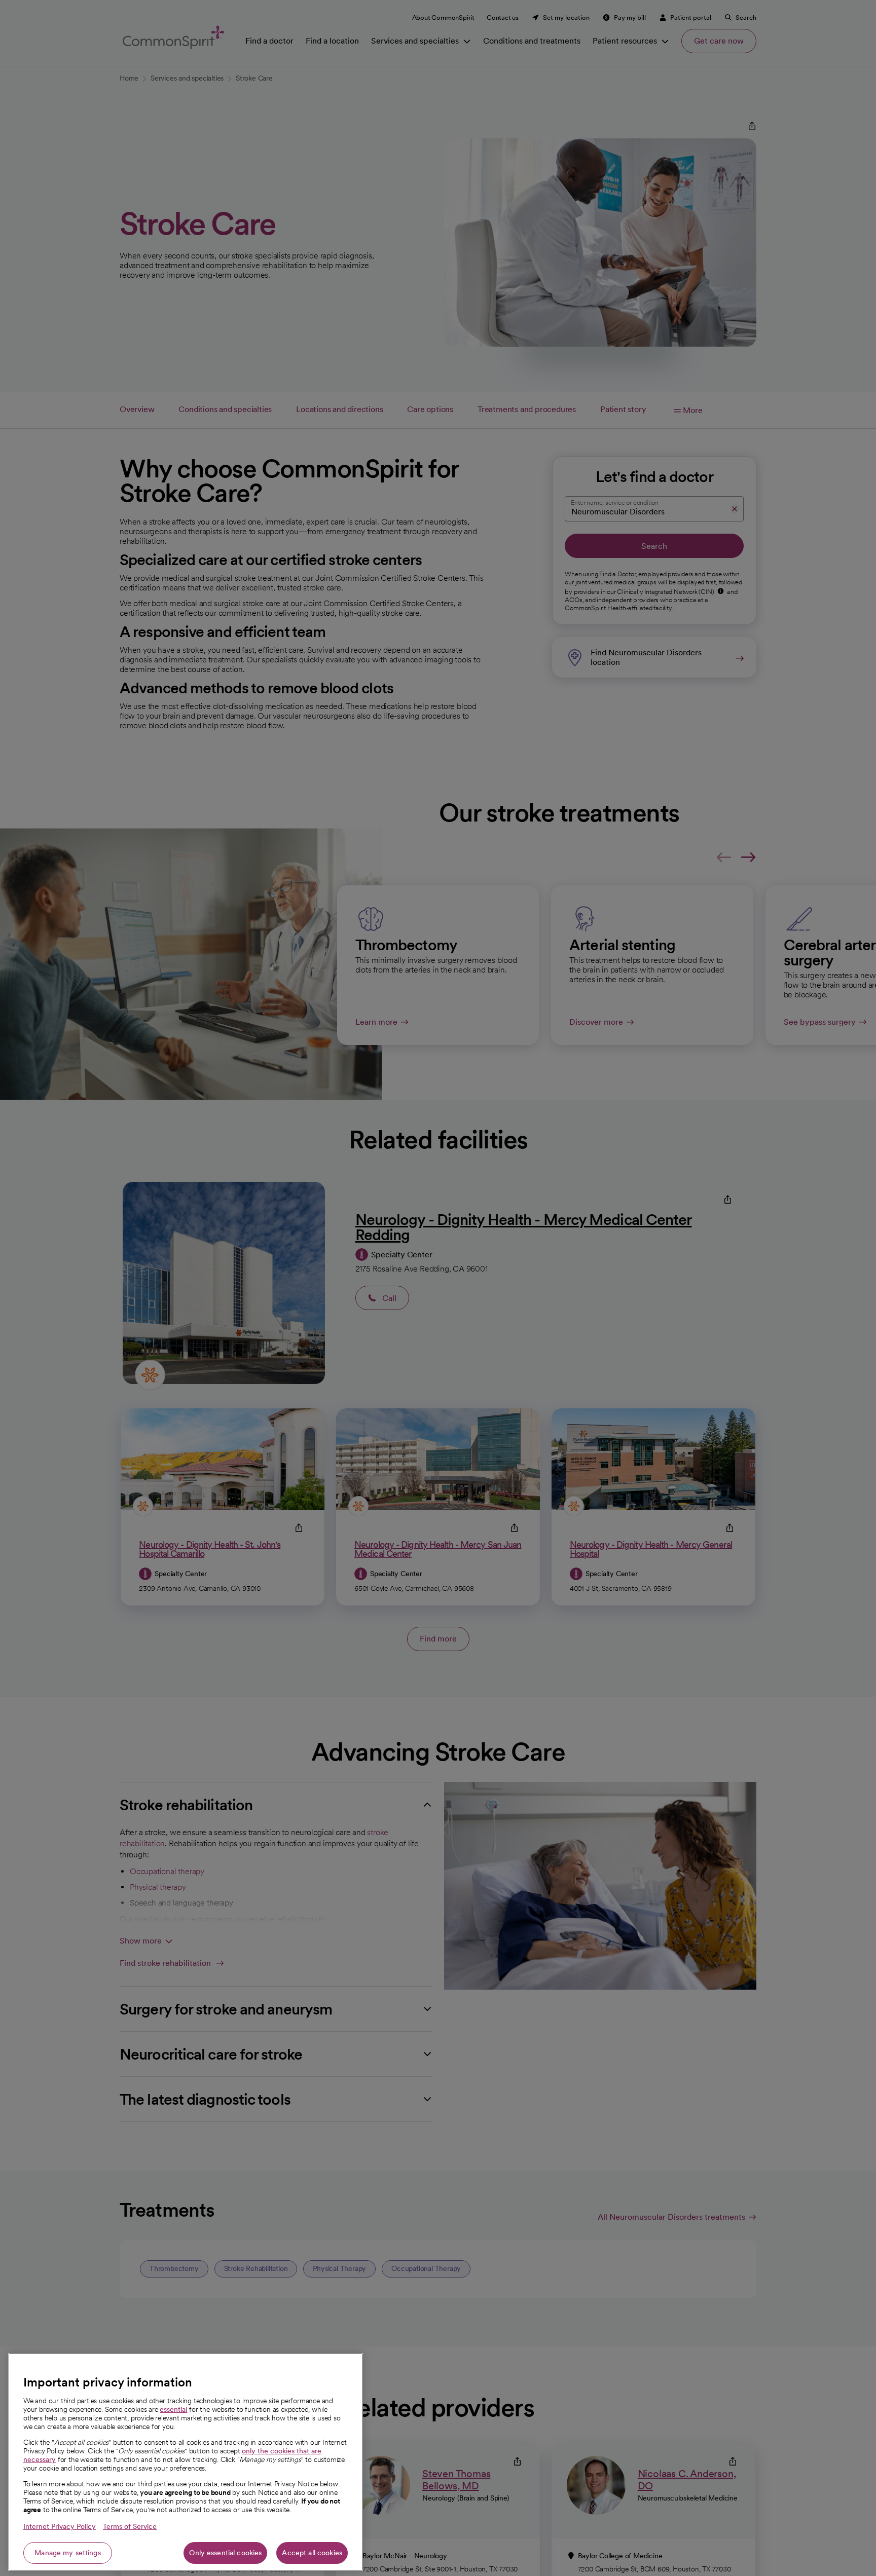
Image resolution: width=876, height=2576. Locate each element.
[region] (186, 2462)
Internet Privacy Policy (60, 2526)
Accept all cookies (312, 2553)
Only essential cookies (225, 2553)
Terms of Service (130, 2526)
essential (173, 2409)
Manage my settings (68, 2553)
